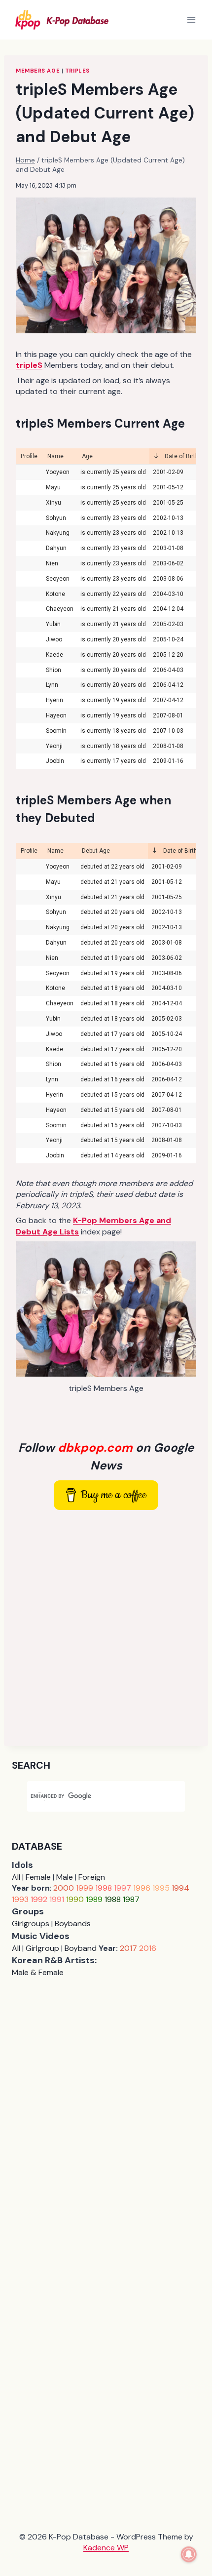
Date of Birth (181, 456)
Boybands (73, 1923)
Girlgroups (31, 1923)
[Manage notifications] (189, 2554)
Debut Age (96, 851)
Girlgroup (42, 1948)
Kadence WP (106, 2548)
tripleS (77, 71)
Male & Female (38, 1972)
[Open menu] (191, 20)
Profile (29, 456)
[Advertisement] (106, 1628)
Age (87, 456)
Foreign (92, 1877)
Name (55, 456)
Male (65, 1877)
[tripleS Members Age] (106, 1309)
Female (38, 1877)
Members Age (38, 71)
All (16, 1877)
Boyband (81, 1948)
